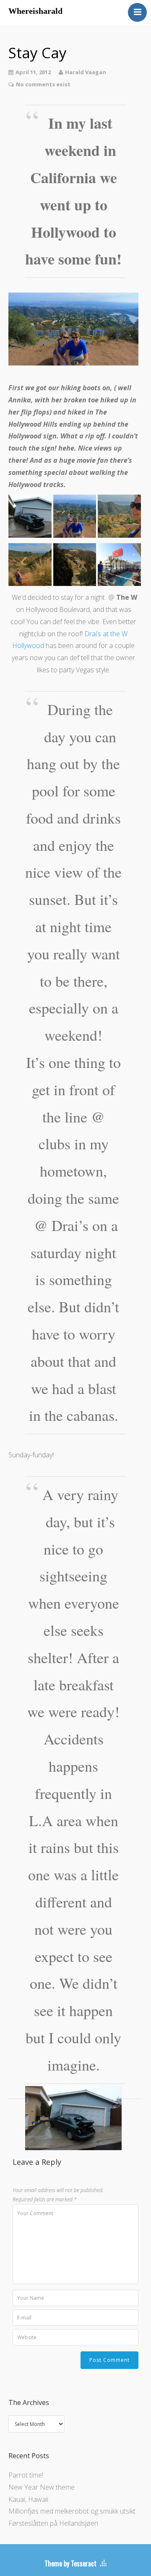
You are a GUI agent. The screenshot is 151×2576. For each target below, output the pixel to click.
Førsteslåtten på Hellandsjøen (53, 2523)
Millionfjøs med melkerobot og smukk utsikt (72, 2511)
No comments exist (43, 84)
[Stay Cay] (73, 329)
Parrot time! (26, 2475)
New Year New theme (42, 2487)
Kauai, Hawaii (28, 2499)
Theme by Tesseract (70, 2563)
